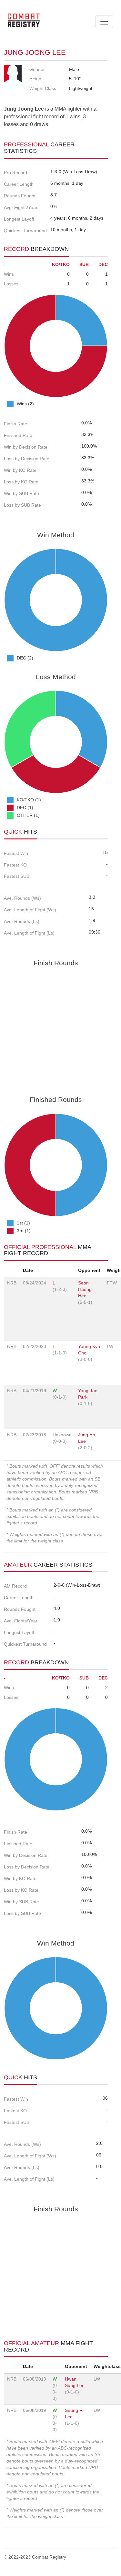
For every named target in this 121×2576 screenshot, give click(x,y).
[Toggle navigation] (104, 22)
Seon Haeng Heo (85, 1289)
